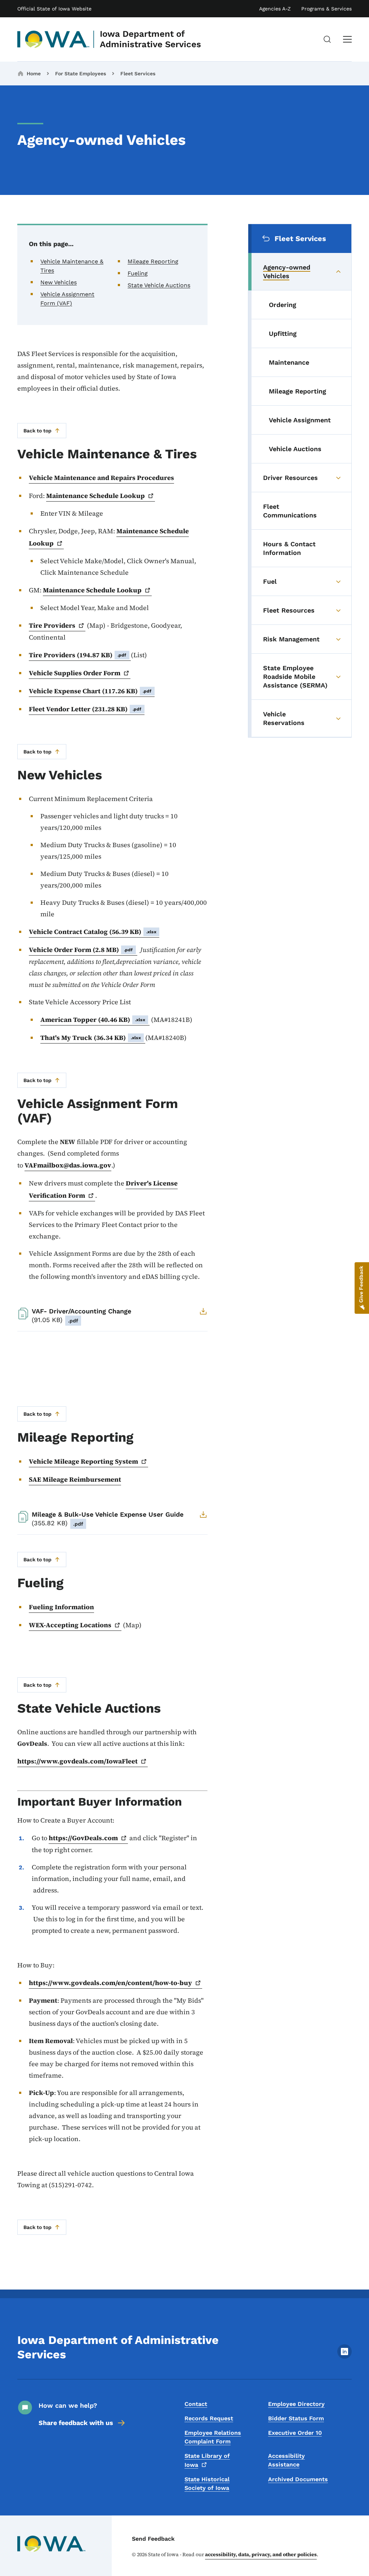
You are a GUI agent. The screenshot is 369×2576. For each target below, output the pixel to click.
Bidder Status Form (296, 2418)
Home (34, 74)
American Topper (93, 1020)
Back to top (37, 431)
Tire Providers (78, 655)
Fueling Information (61, 1607)
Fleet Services (138, 74)
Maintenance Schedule (95, 496)
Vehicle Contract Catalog (93, 932)
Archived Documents (298, 2479)
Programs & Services (326, 9)
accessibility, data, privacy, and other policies (261, 2554)
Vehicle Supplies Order (75, 673)
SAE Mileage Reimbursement (75, 1479)
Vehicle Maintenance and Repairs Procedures (101, 478)
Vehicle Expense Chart (90, 691)
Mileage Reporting (153, 261)
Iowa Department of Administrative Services (150, 39)
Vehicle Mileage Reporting (83, 1461)
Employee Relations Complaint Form (213, 2437)
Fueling (138, 273)
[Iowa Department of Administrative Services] (54, 39)
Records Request (209, 2418)
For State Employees (81, 74)
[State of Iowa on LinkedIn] (344, 2357)
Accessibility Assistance (286, 2460)
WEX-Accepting (70, 1625)
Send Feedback (153, 2539)
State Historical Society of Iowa (207, 2484)
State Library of (207, 2460)
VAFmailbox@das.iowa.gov (68, 1165)
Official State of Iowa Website (54, 9)
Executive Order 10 (295, 2433)
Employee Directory (296, 2404)
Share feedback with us (76, 2423)
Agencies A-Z (275, 9)
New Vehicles (59, 282)
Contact (196, 2404)
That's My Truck (91, 1038)
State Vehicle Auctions (159, 285)
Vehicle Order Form (81, 950)
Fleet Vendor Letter (85, 709)
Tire (52, 625)
